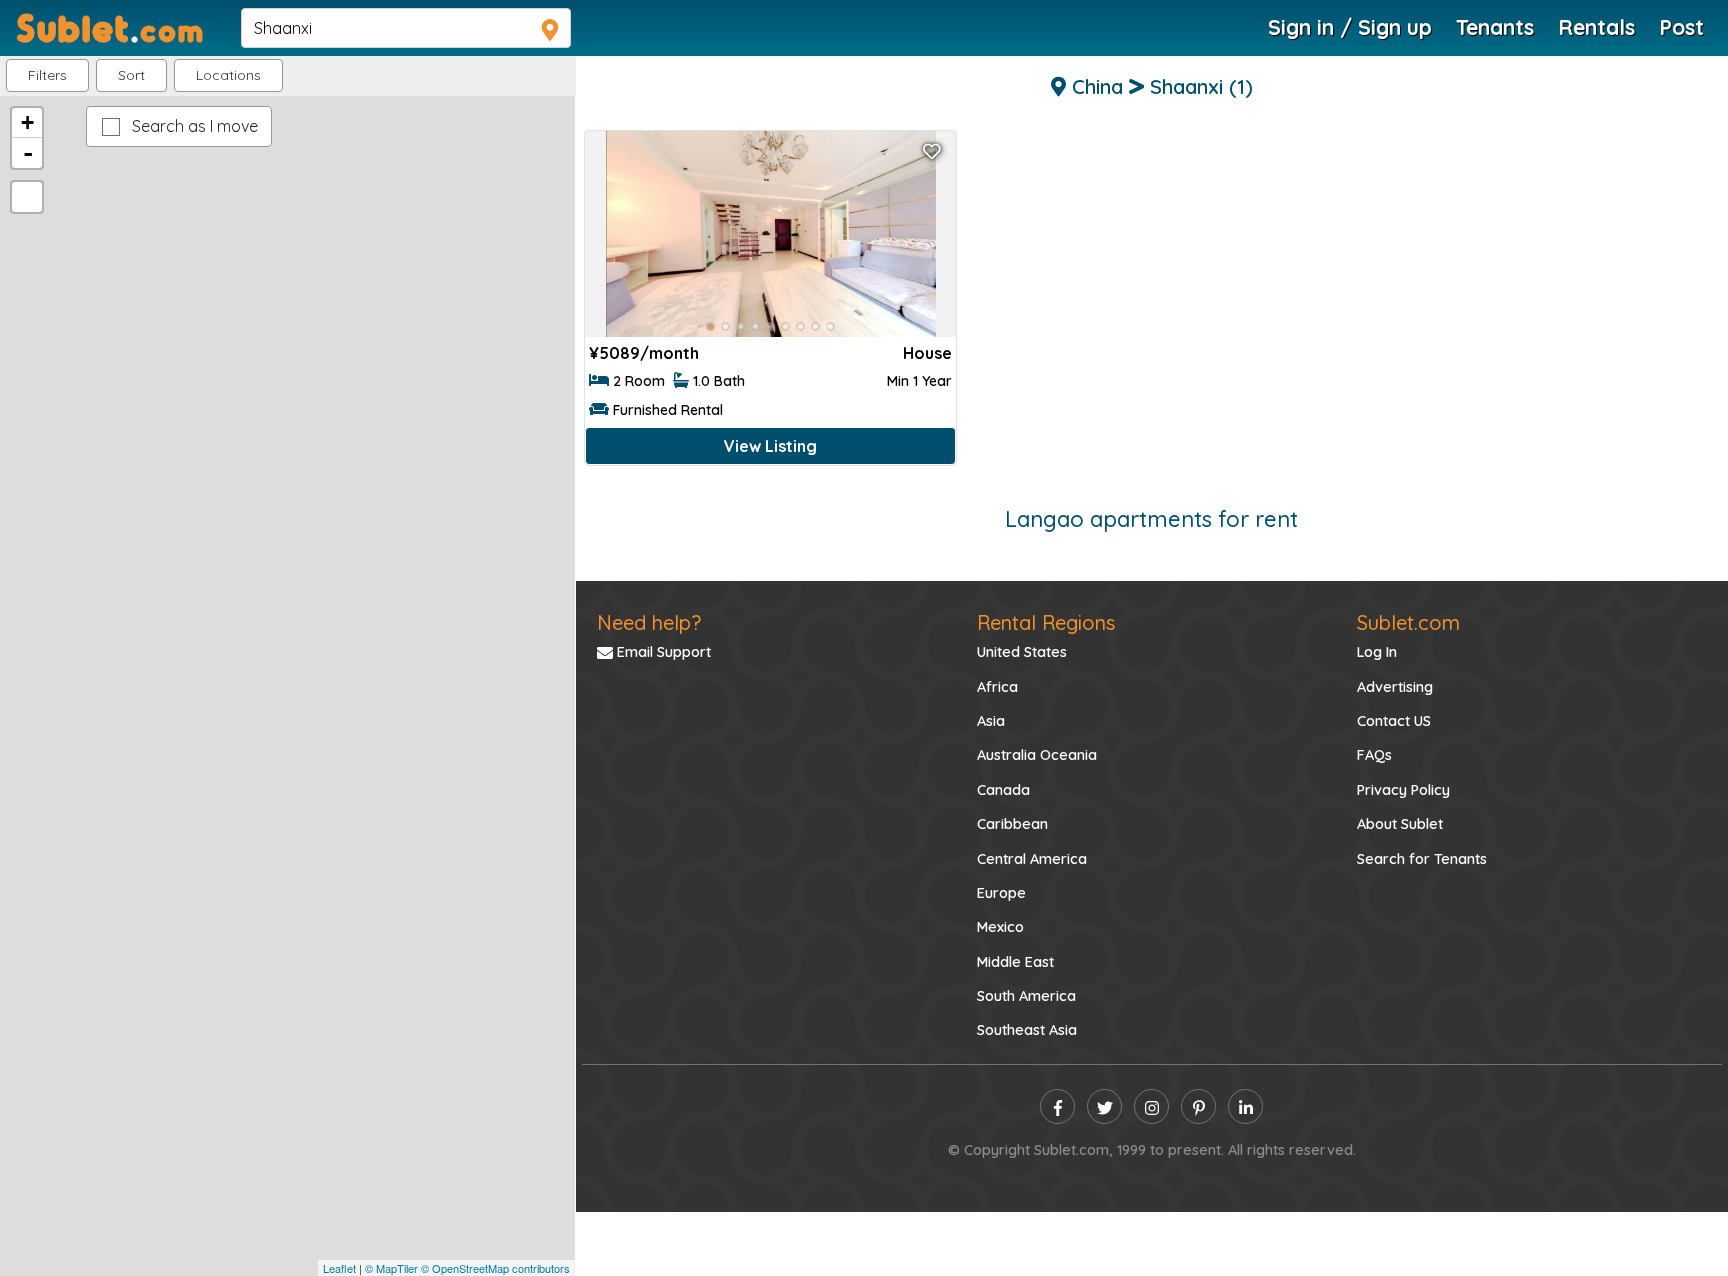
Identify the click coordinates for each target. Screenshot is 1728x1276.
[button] (228, 75)
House (927, 353)
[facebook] (1057, 1106)
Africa (997, 687)
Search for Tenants (1422, 859)
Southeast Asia (1027, 1030)
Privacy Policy (1403, 790)
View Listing (770, 446)
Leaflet (339, 1268)
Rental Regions (1046, 622)
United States (1022, 652)
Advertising (1395, 687)
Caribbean (1012, 824)
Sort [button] (131, 75)
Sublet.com (1408, 622)
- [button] (28, 153)
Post (1681, 27)
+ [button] (27, 122)
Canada (1003, 790)
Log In (1377, 652)
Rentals (1596, 27)
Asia (991, 721)
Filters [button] (47, 75)
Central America (1032, 859)
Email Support (662, 652)
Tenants (1495, 27)
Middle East (1015, 962)
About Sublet (1400, 824)
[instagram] (1151, 1106)
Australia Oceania (1037, 755)
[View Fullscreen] (27, 197)
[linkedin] (1245, 1106)
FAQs (1374, 755)
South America (1026, 996)
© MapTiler (391, 1268)
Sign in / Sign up (1350, 27)
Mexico (1000, 927)
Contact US (1394, 721)
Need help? (649, 622)
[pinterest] (1198, 1106)
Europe (1001, 893)
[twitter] (1104, 1106)
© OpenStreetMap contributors (495, 1268)
